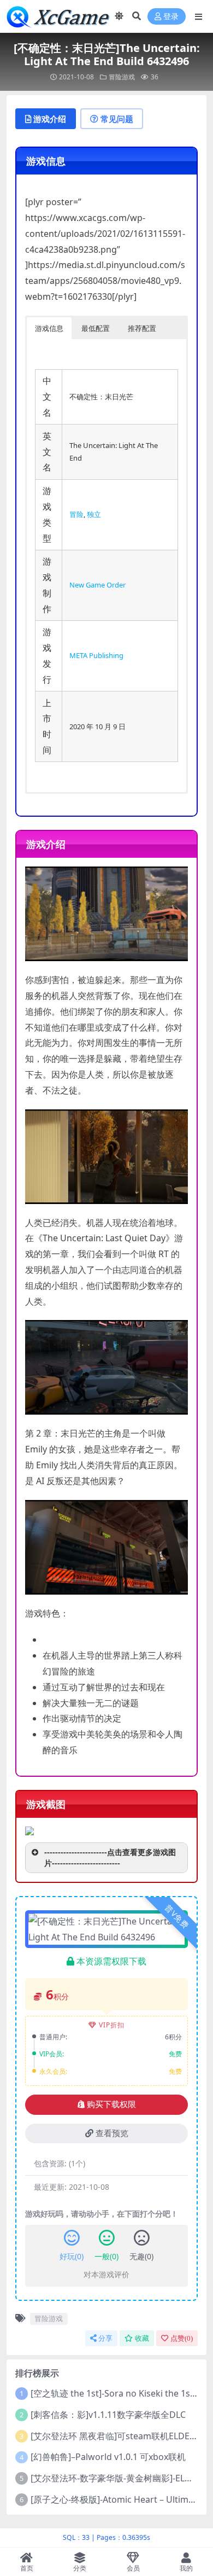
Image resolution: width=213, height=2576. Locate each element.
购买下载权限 (111, 2104)
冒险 (76, 514)
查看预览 (112, 2133)
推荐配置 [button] (142, 328)
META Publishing (96, 655)
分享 (105, 2338)
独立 (94, 514)
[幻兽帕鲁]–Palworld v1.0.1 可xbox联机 (108, 2457)
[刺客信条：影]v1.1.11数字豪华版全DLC (108, 2415)
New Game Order (97, 585)
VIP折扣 (112, 2025)
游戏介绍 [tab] (50, 119)
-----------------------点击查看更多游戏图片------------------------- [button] (110, 1857)
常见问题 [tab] (117, 119)
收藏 (142, 2338)
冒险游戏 (122, 77)
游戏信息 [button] (49, 328)
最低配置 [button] (96, 328)
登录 (171, 17)
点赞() (182, 2338)
